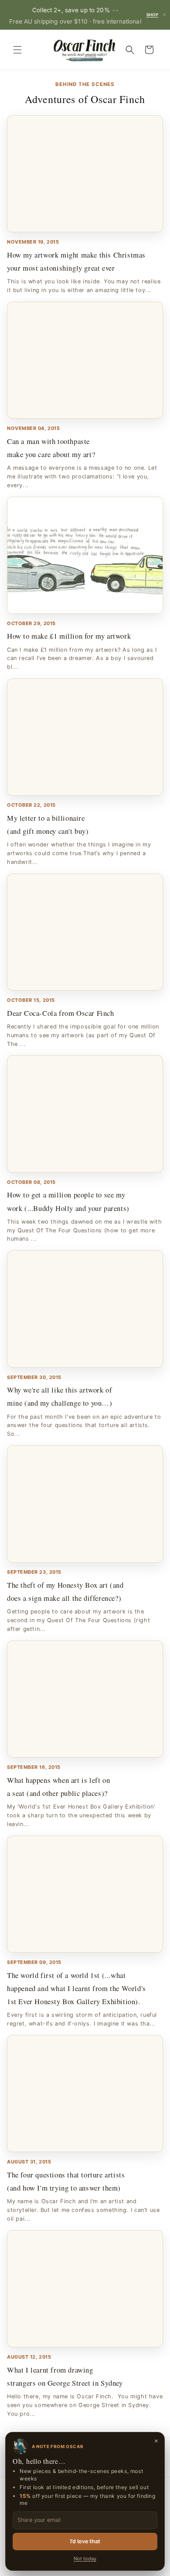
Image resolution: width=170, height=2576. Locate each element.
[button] (17, 50)
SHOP (152, 15)
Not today (85, 2559)
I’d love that (85, 2541)
